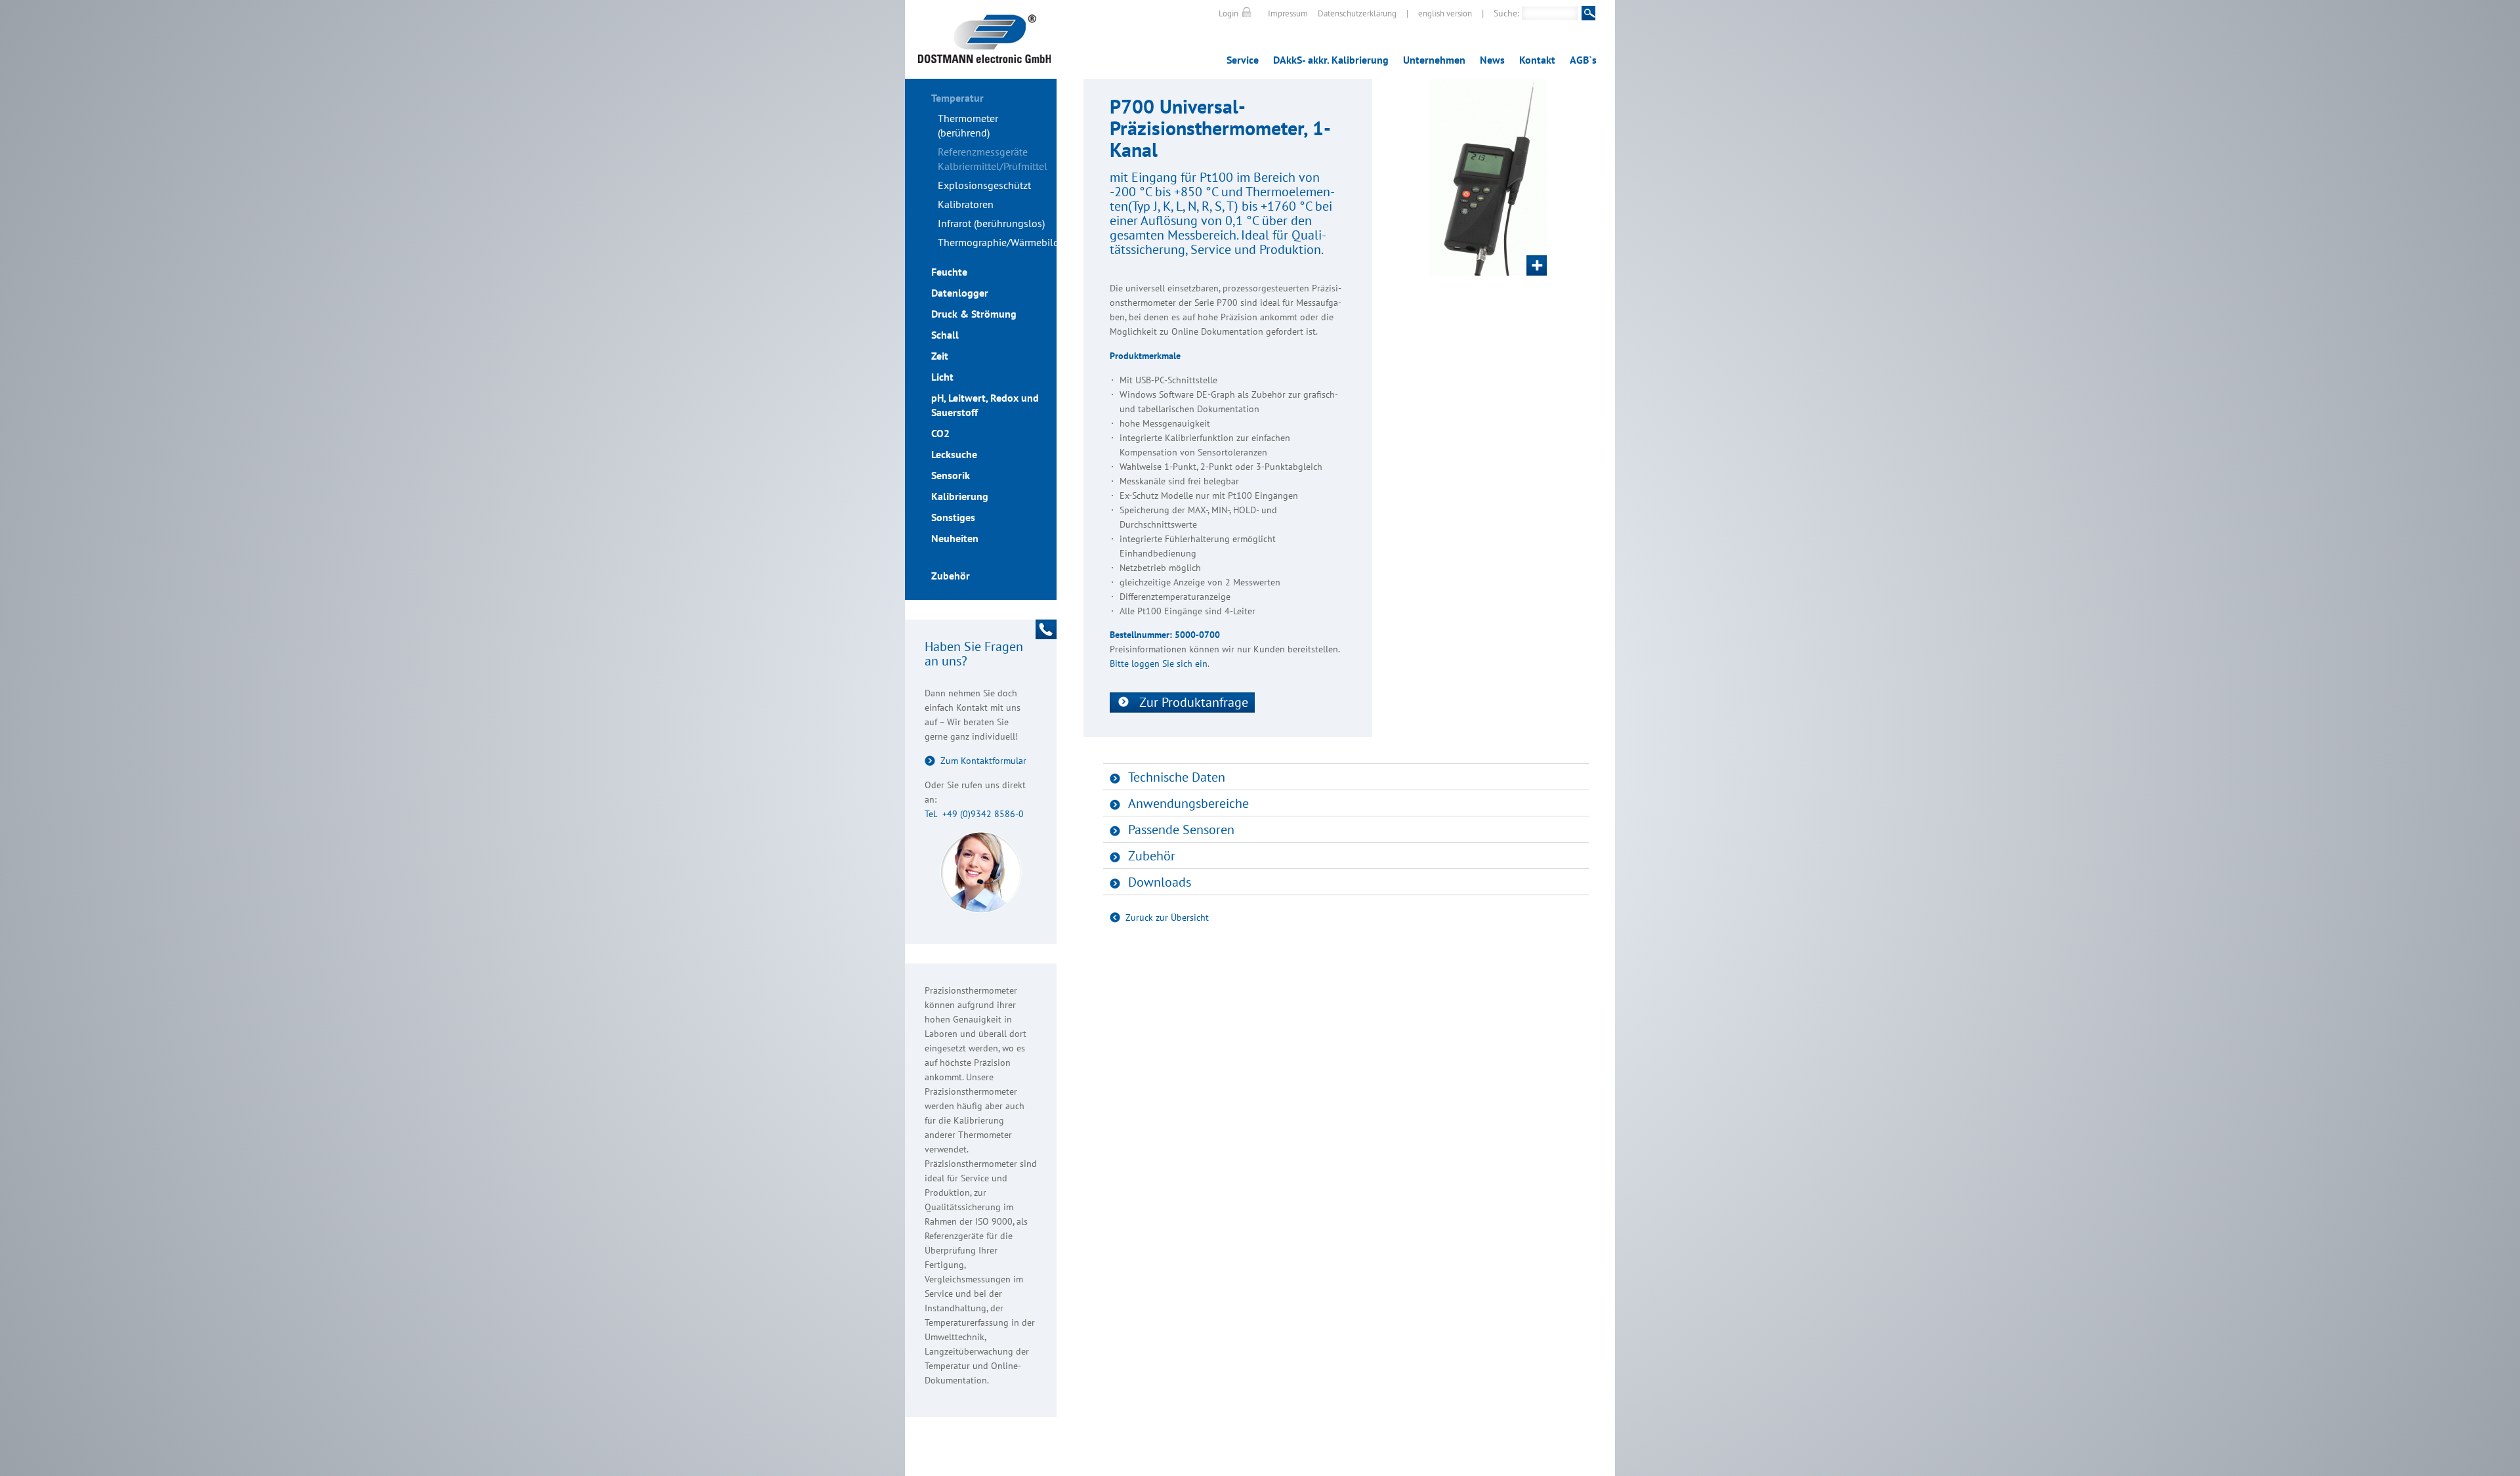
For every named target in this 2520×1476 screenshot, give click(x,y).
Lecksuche (954, 454)
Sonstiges (953, 517)
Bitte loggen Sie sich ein (1159, 664)
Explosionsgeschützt (984, 185)
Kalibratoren (966, 204)
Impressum (1288, 13)
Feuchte (949, 272)
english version (1445, 13)
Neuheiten (955, 538)
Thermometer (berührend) (968, 125)
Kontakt (1537, 60)
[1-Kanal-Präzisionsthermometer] (1488, 177)
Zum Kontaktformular (983, 761)
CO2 (940, 433)
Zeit (940, 356)
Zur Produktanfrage (1194, 702)
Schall (945, 335)
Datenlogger (960, 293)
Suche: (1506, 13)
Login (1228, 13)
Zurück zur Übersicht (1167, 917)
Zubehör (951, 576)
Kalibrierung (960, 496)
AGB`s (1583, 60)
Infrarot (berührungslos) (991, 223)
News (1492, 60)
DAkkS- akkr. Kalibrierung (1331, 60)
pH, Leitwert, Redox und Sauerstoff (985, 405)
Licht (942, 377)
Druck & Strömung (974, 314)
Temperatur (957, 98)
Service (1243, 60)
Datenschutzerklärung (1357, 13)
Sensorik (951, 475)
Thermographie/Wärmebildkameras (997, 242)
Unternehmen (1434, 60)
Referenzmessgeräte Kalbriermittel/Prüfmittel (993, 159)
